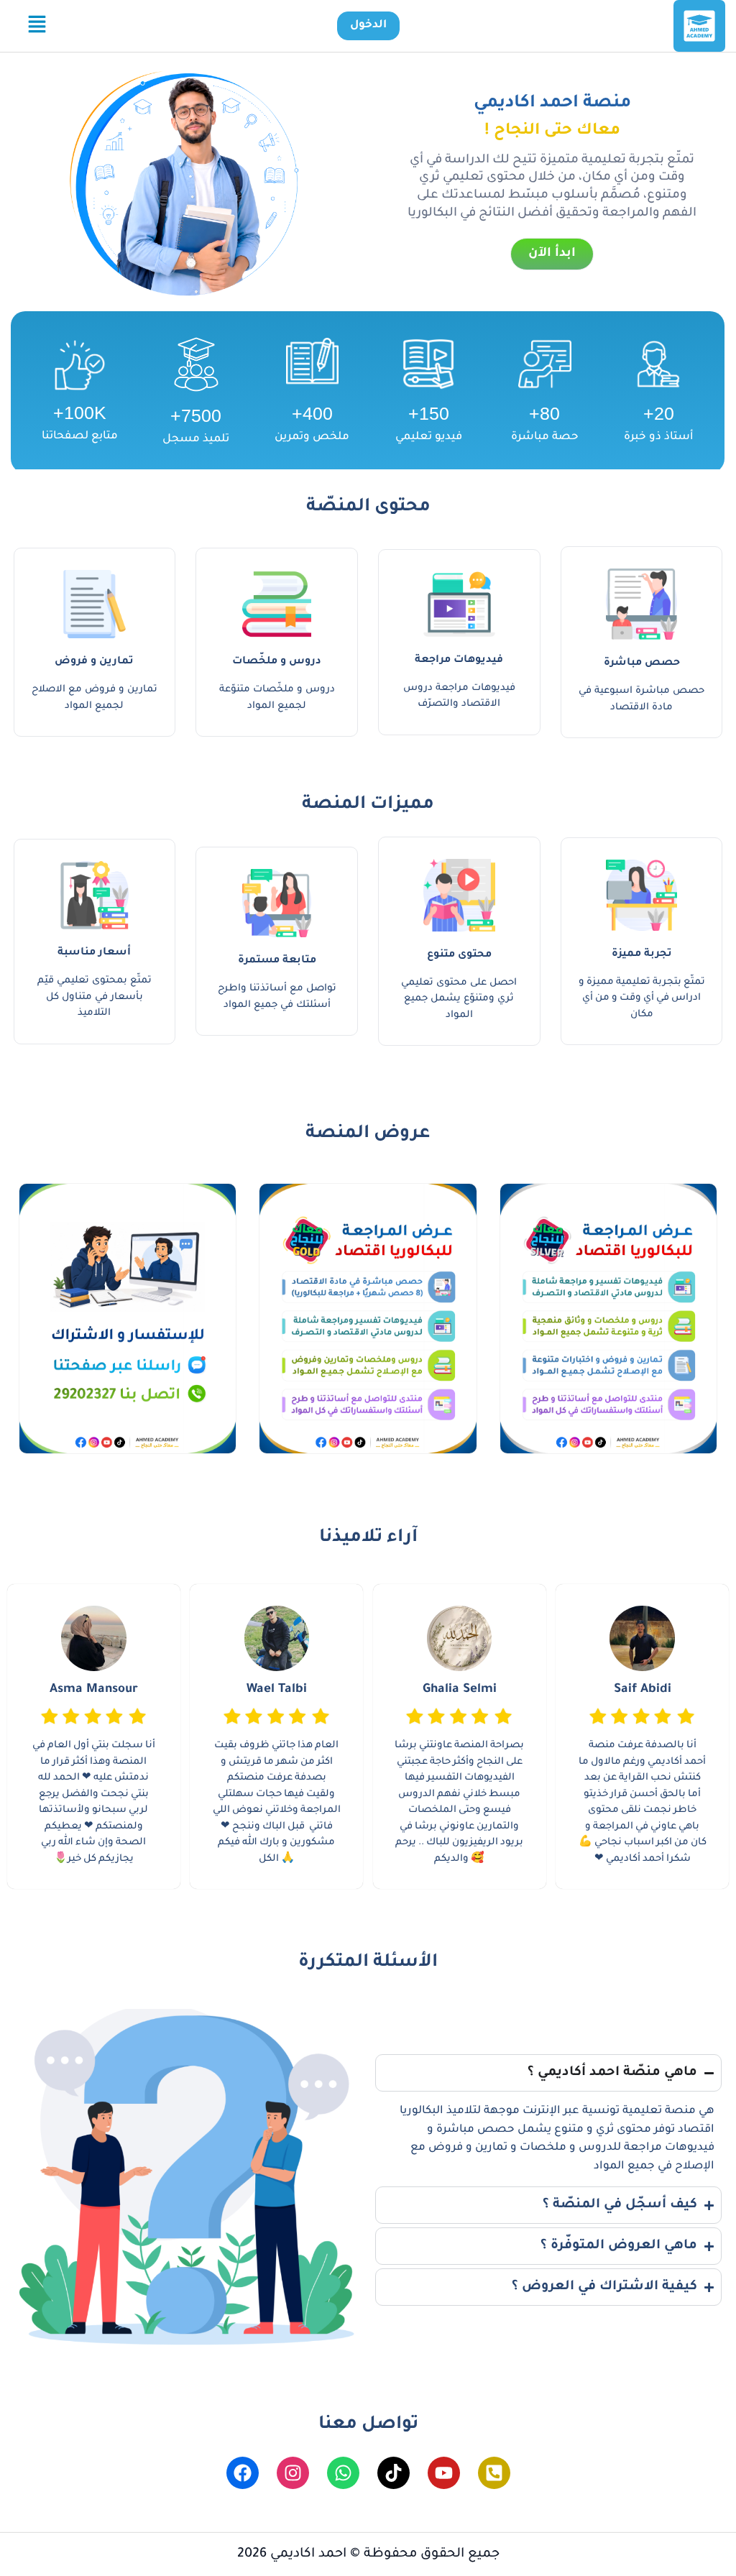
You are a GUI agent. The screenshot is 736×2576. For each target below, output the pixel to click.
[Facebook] (243, 2473)
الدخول (368, 26)
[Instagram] (293, 2473)
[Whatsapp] (343, 2473)
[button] (37, 26)
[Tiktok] (394, 2473)
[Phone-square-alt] (494, 2473)
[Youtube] (444, 2473)
